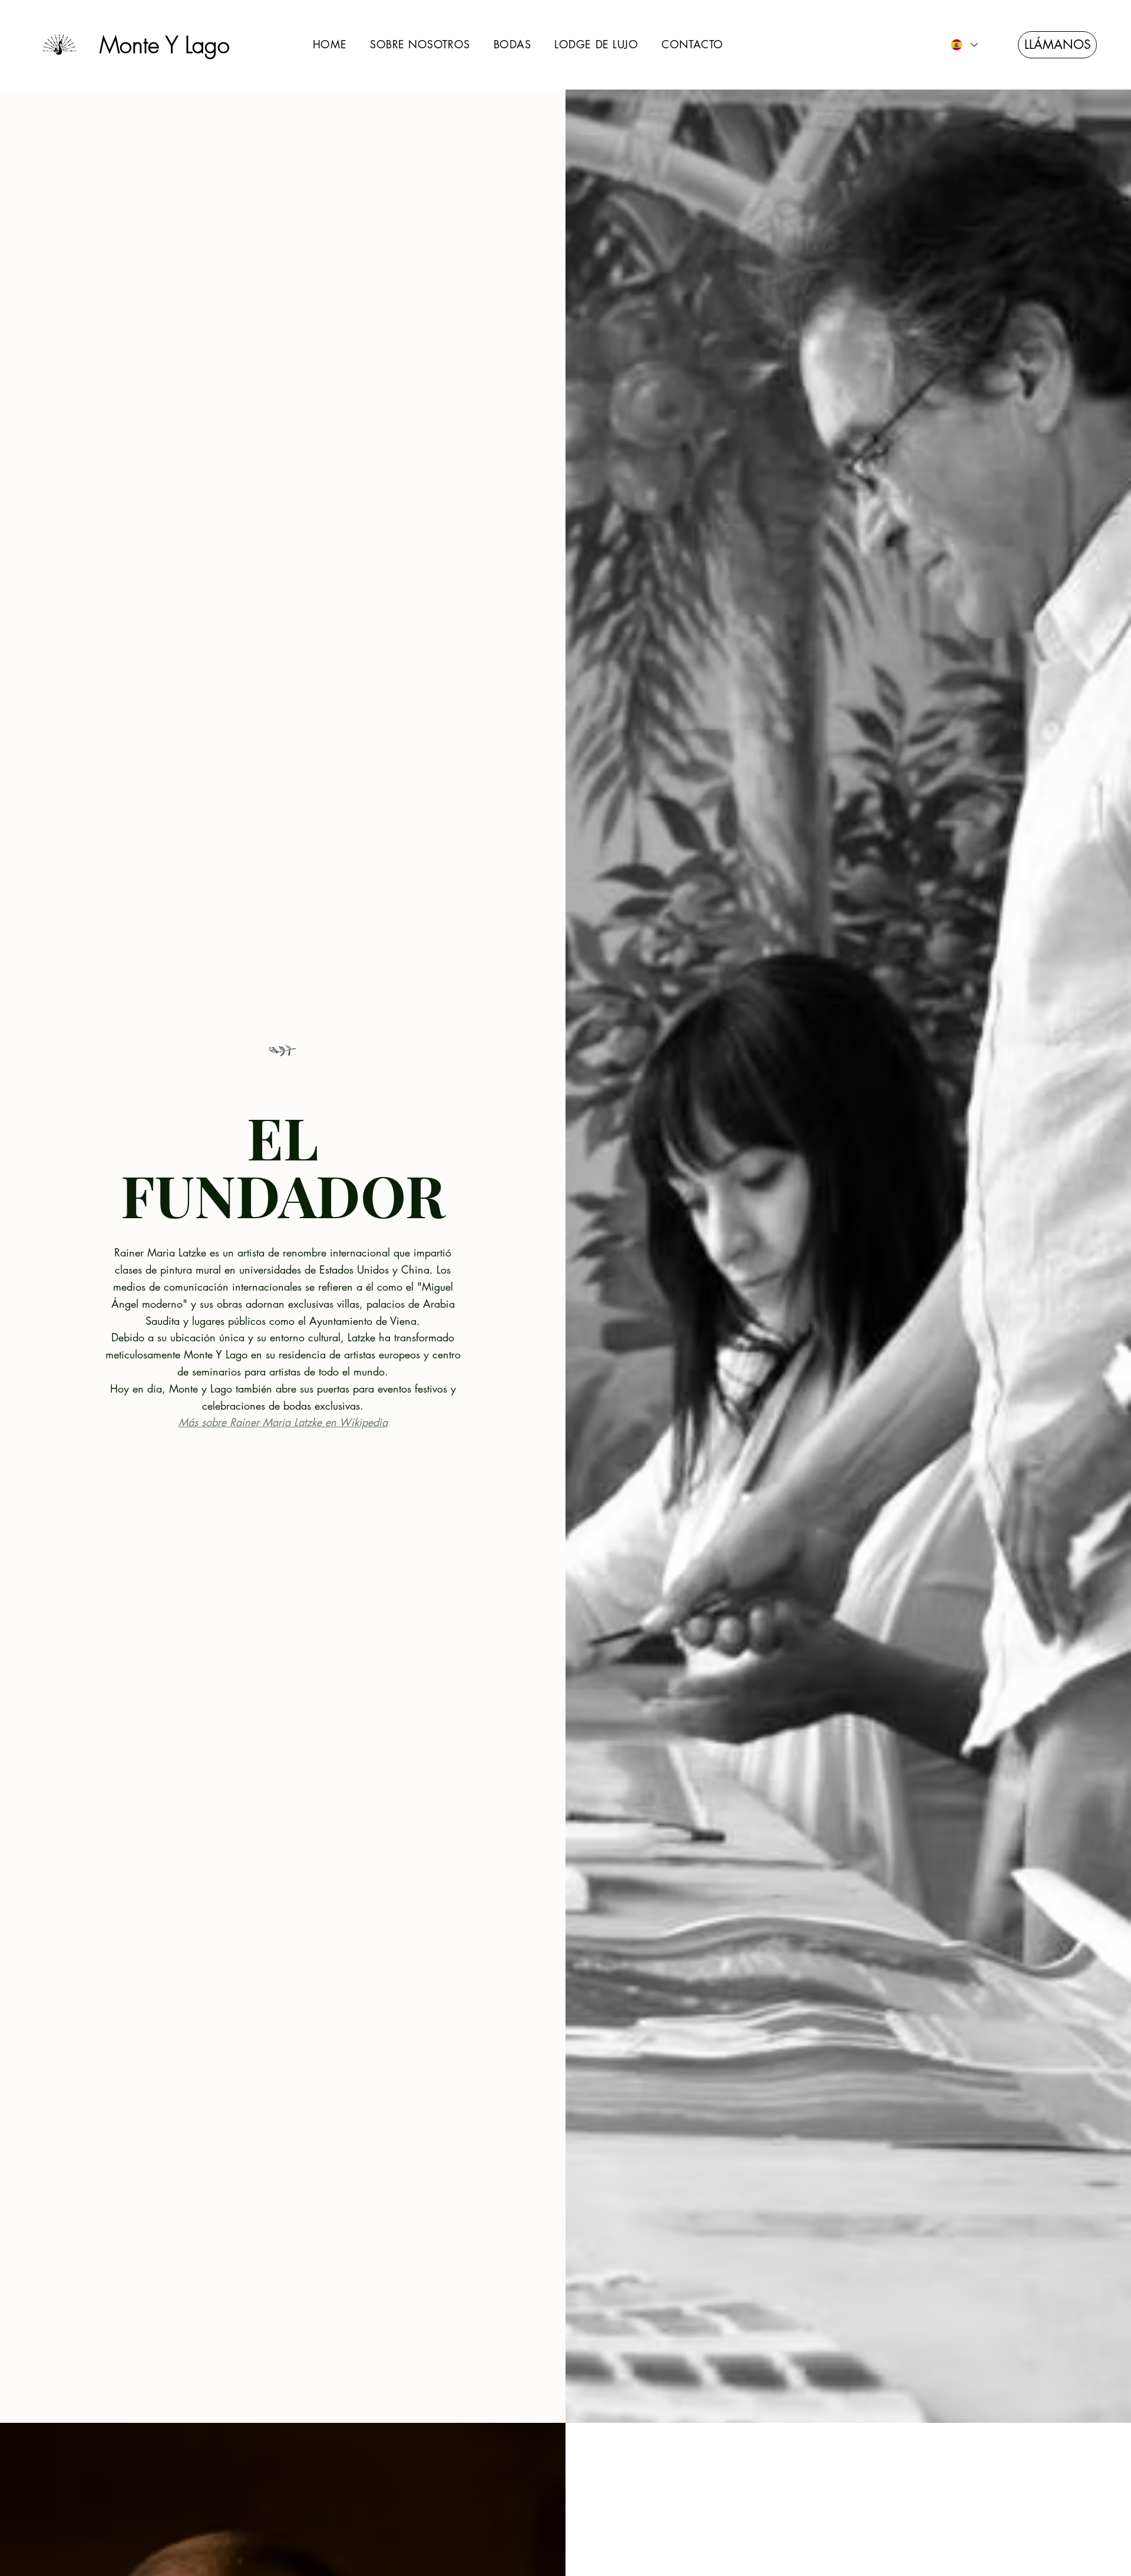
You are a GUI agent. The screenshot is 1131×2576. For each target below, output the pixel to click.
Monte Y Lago (165, 45)
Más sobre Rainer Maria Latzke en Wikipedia (283, 1422)
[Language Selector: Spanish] (964, 44)
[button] (420, 45)
